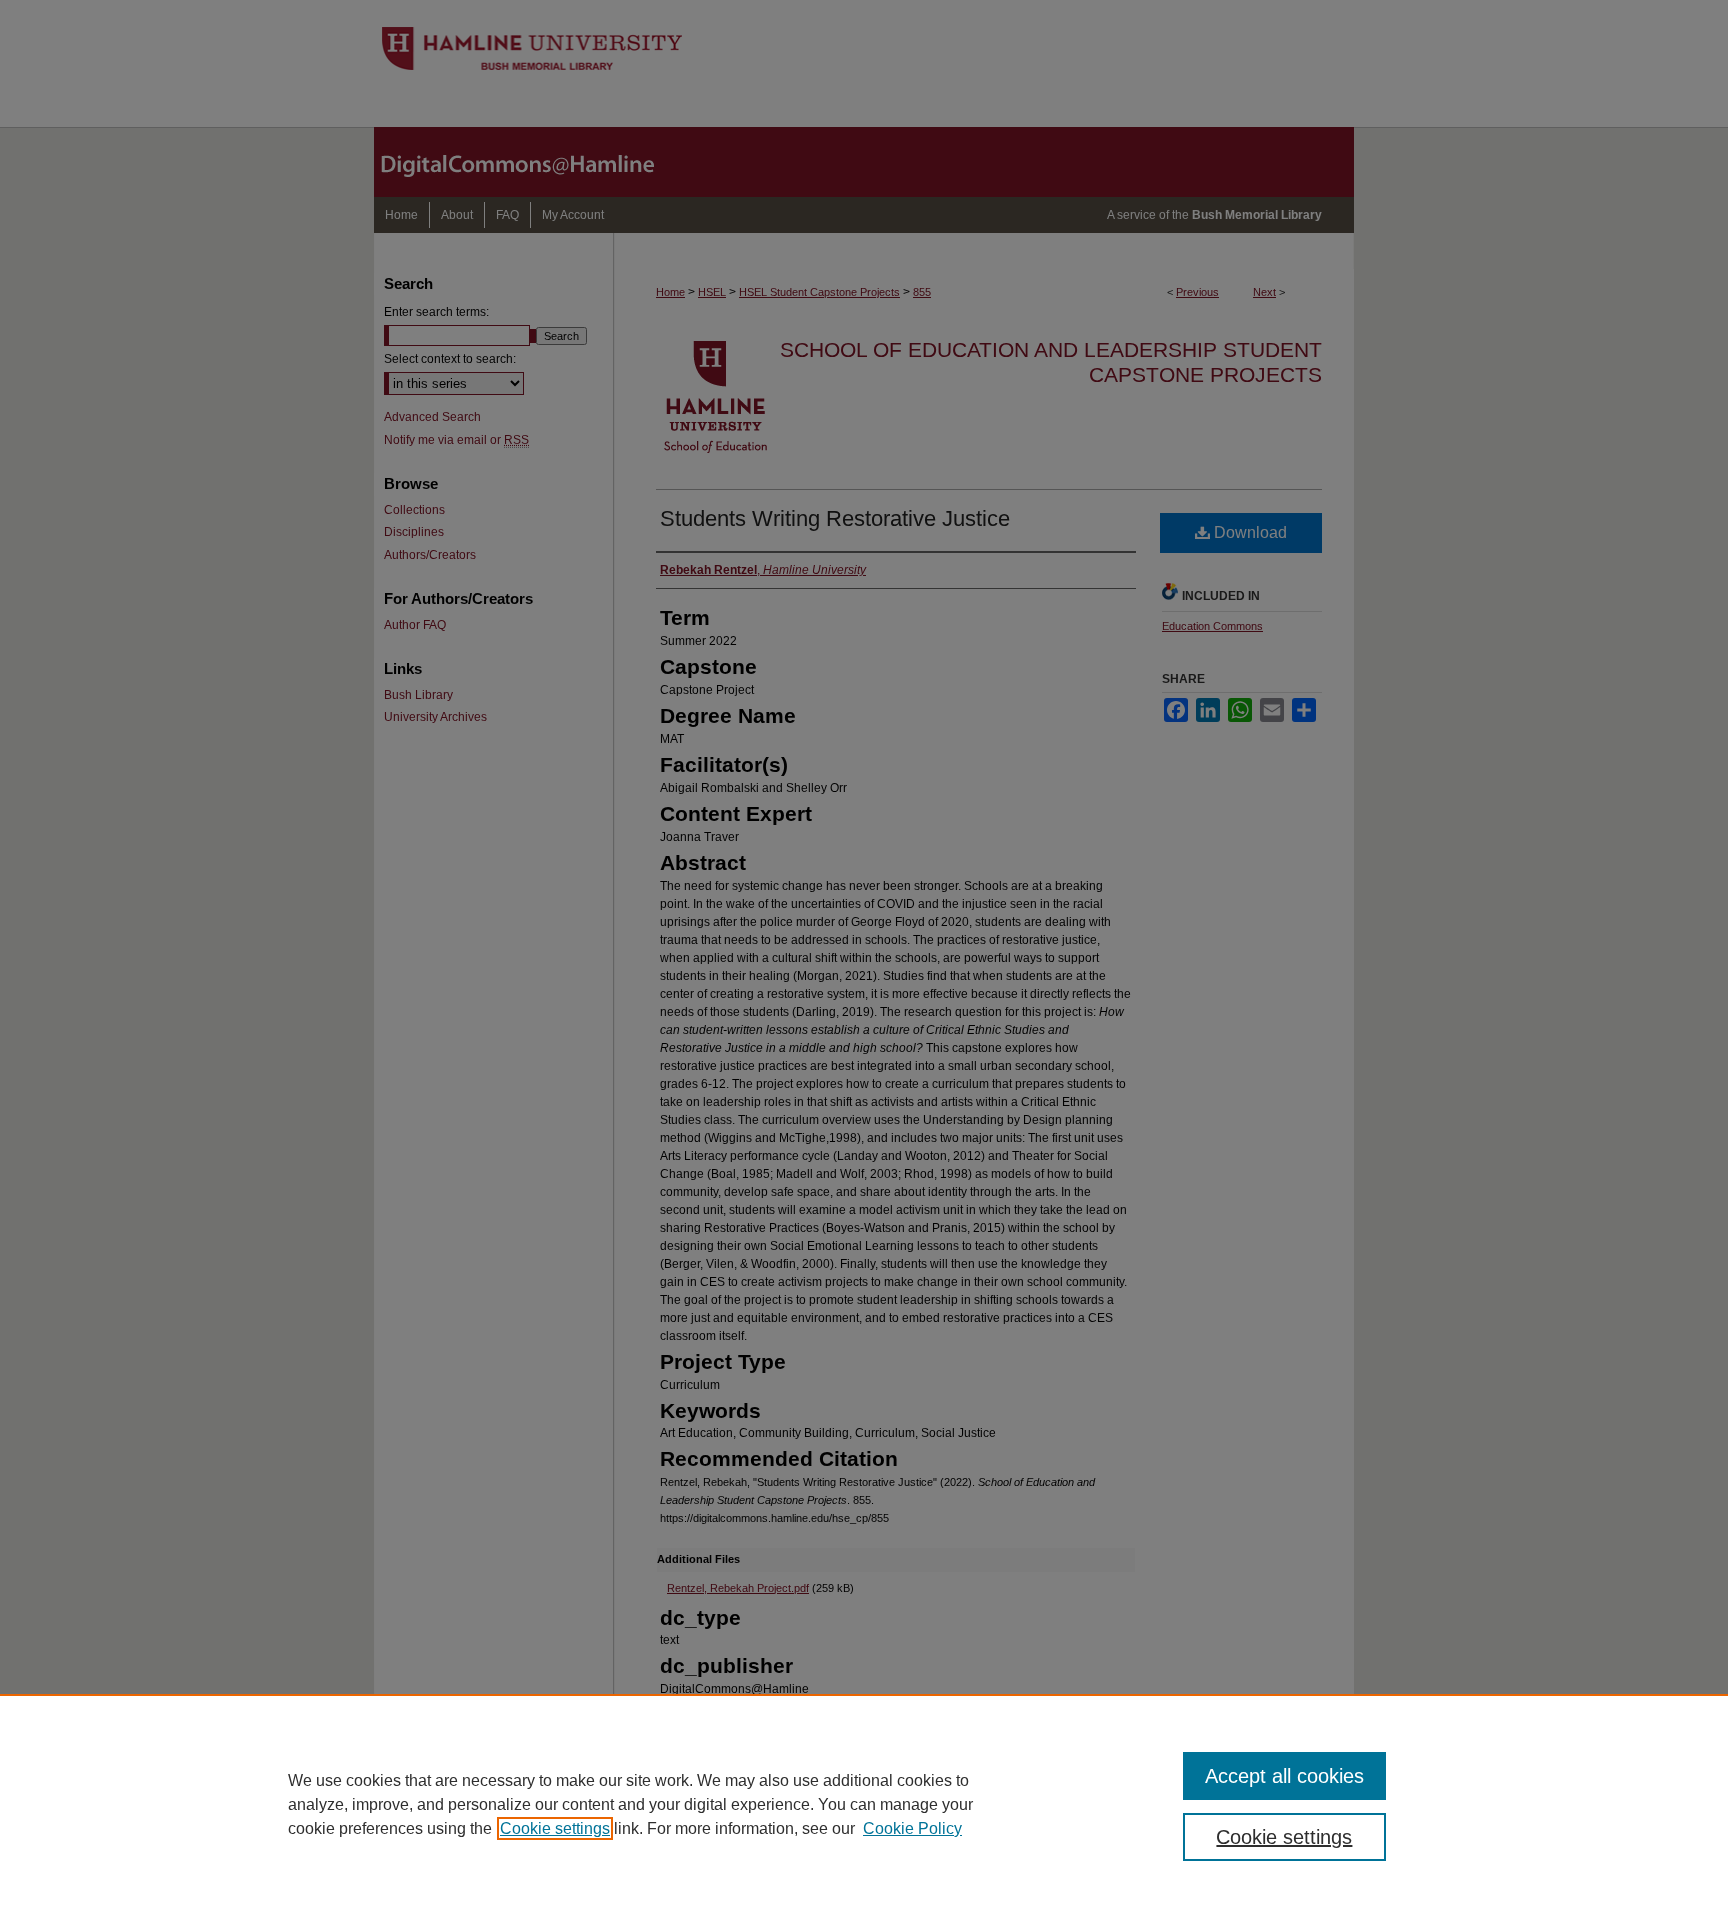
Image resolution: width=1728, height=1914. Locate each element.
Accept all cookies (1284, 1776)
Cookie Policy (912, 1828)
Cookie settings (555, 1828)
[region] (864, 1804)
